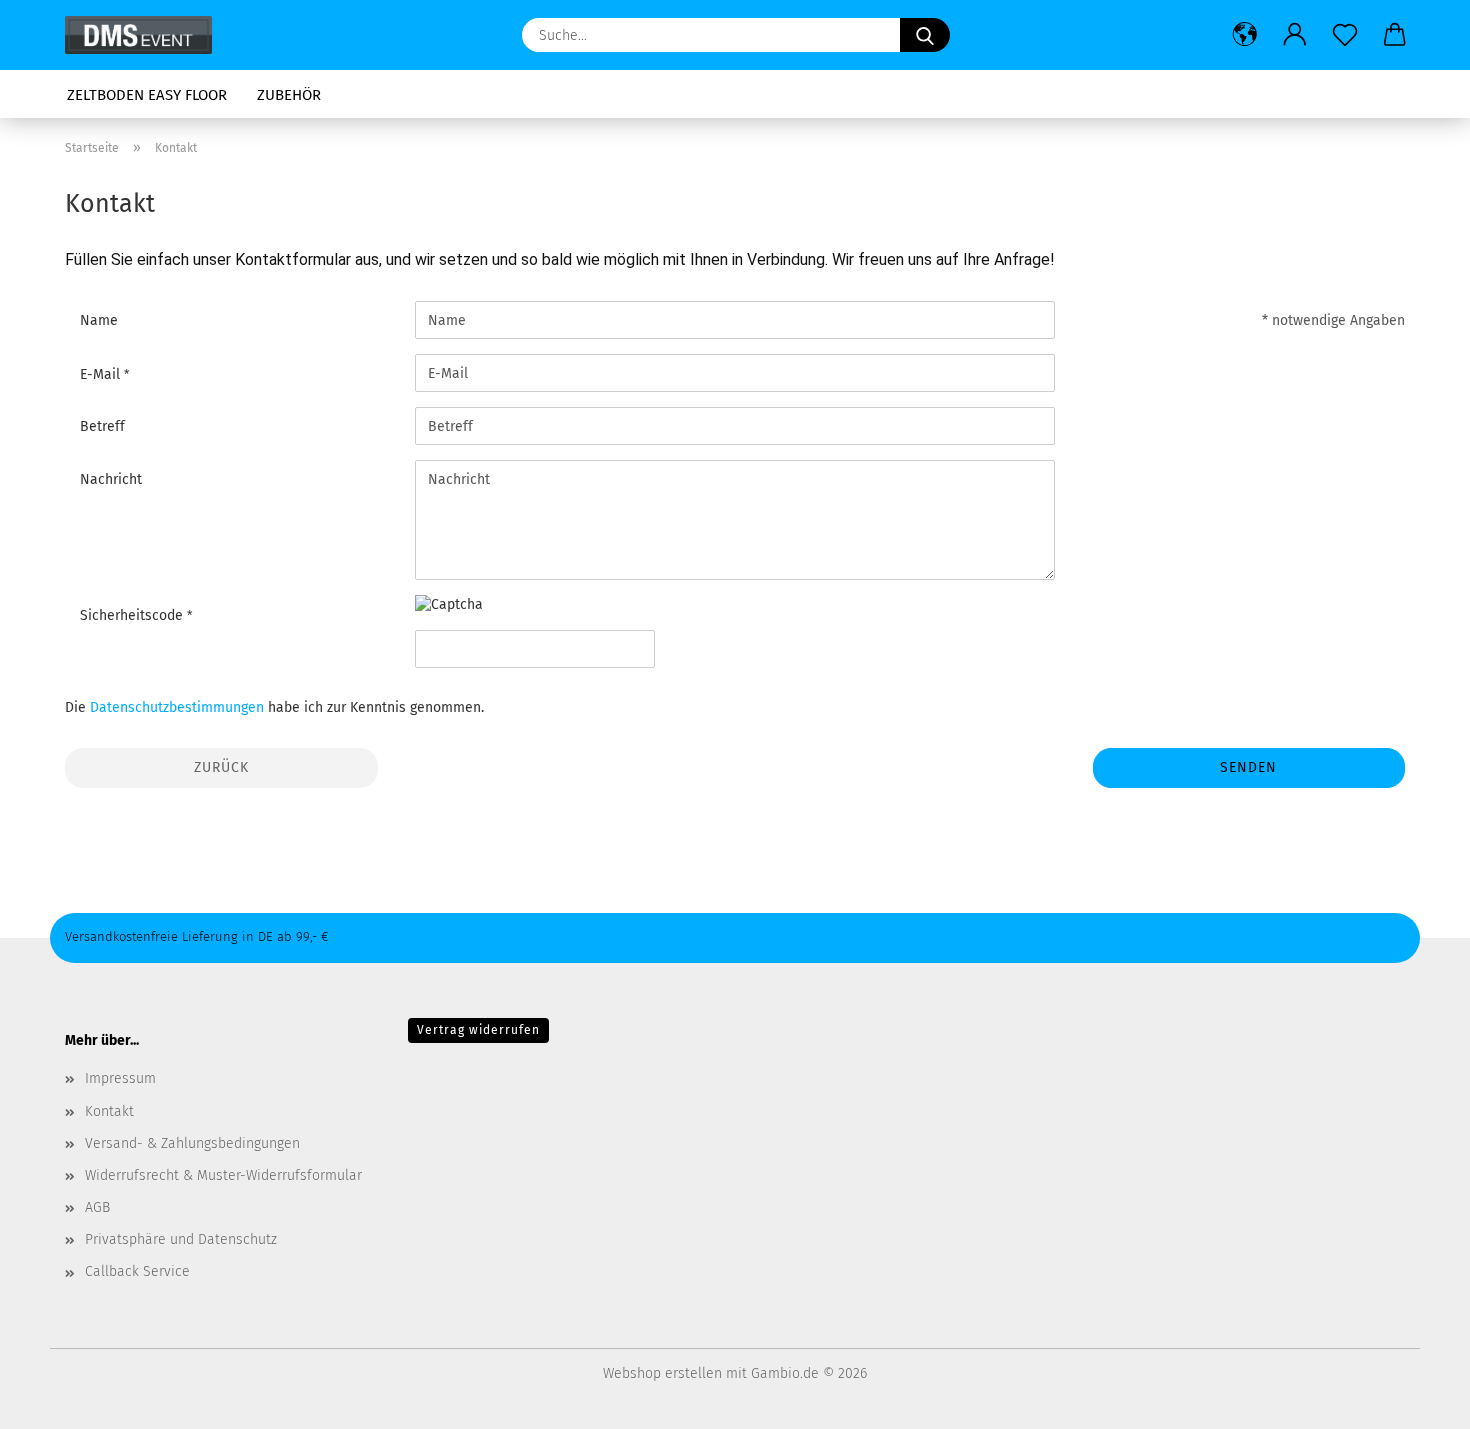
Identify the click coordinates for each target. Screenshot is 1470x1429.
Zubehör (289, 95)
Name (99, 320)
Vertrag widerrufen (478, 1030)
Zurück (221, 767)
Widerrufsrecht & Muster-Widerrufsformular (223, 1175)
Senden (1248, 767)
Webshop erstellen (662, 1373)
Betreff (102, 426)
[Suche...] (925, 35)
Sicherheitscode (133, 615)
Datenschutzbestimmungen (177, 707)
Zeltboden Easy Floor (147, 95)
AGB (97, 1207)
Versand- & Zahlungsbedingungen (192, 1143)
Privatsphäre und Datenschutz (181, 1239)
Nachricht (111, 479)
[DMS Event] (146, 35)
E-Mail (102, 374)
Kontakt (109, 1111)
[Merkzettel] (1345, 35)
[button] (1245, 35)
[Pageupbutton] (1415, 1399)
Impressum (120, 1078)
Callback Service (137, 1271)
